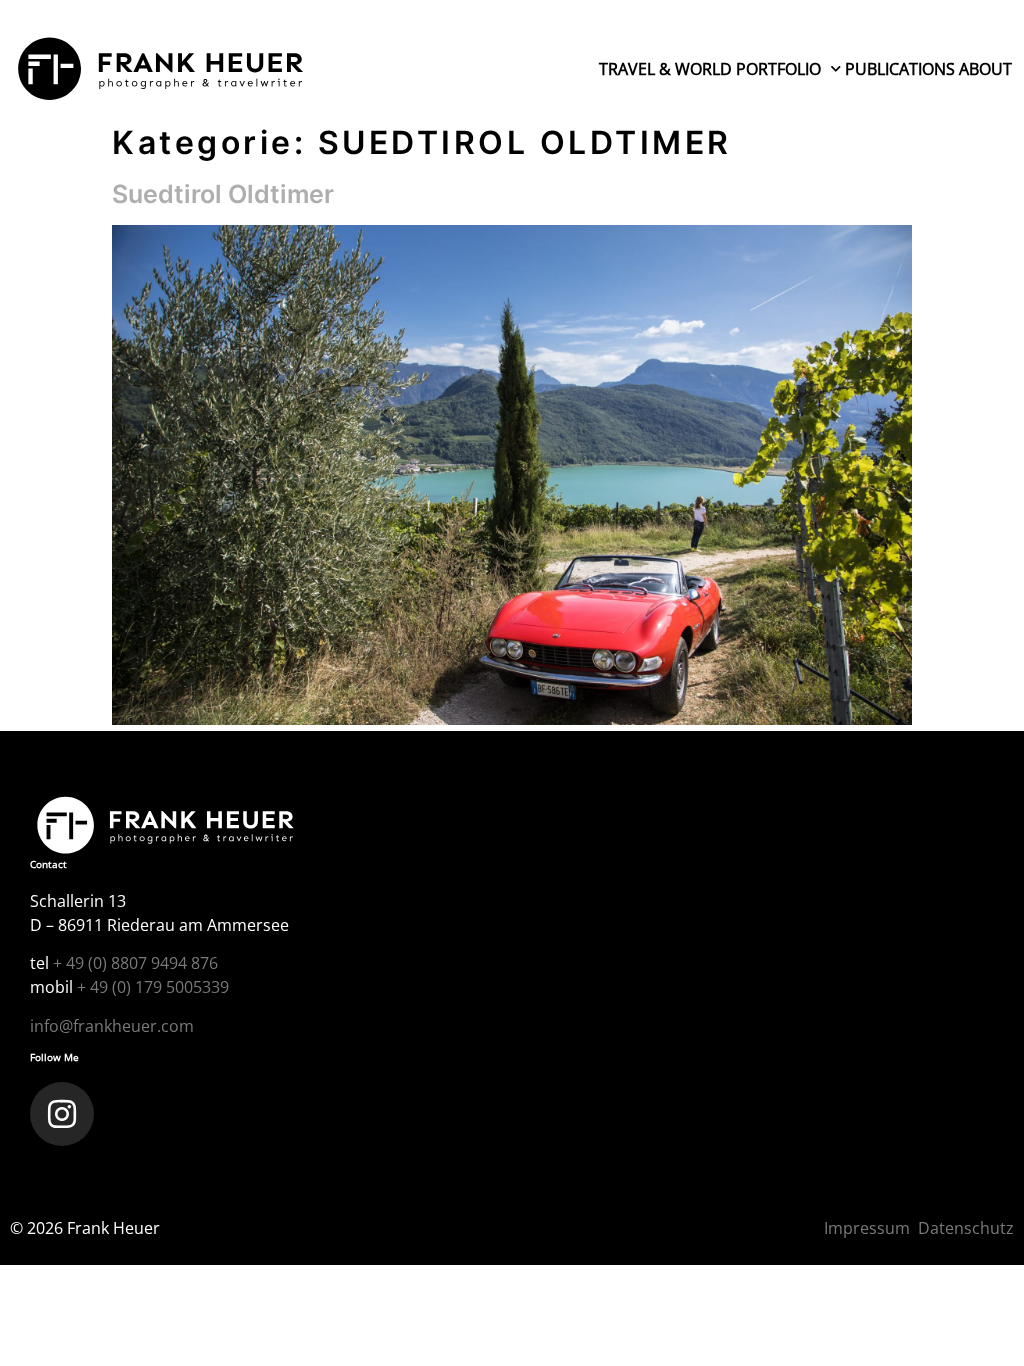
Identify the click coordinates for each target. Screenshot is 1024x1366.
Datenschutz (966, 1228)
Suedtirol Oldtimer (223, 194)
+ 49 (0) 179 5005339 (153, 987)
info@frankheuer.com (112, 1026)
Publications (900, 69)
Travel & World (665, 69)
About (985, 69)
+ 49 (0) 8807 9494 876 (135, 963)
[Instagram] (62, 1114)
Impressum (867, 1228)
